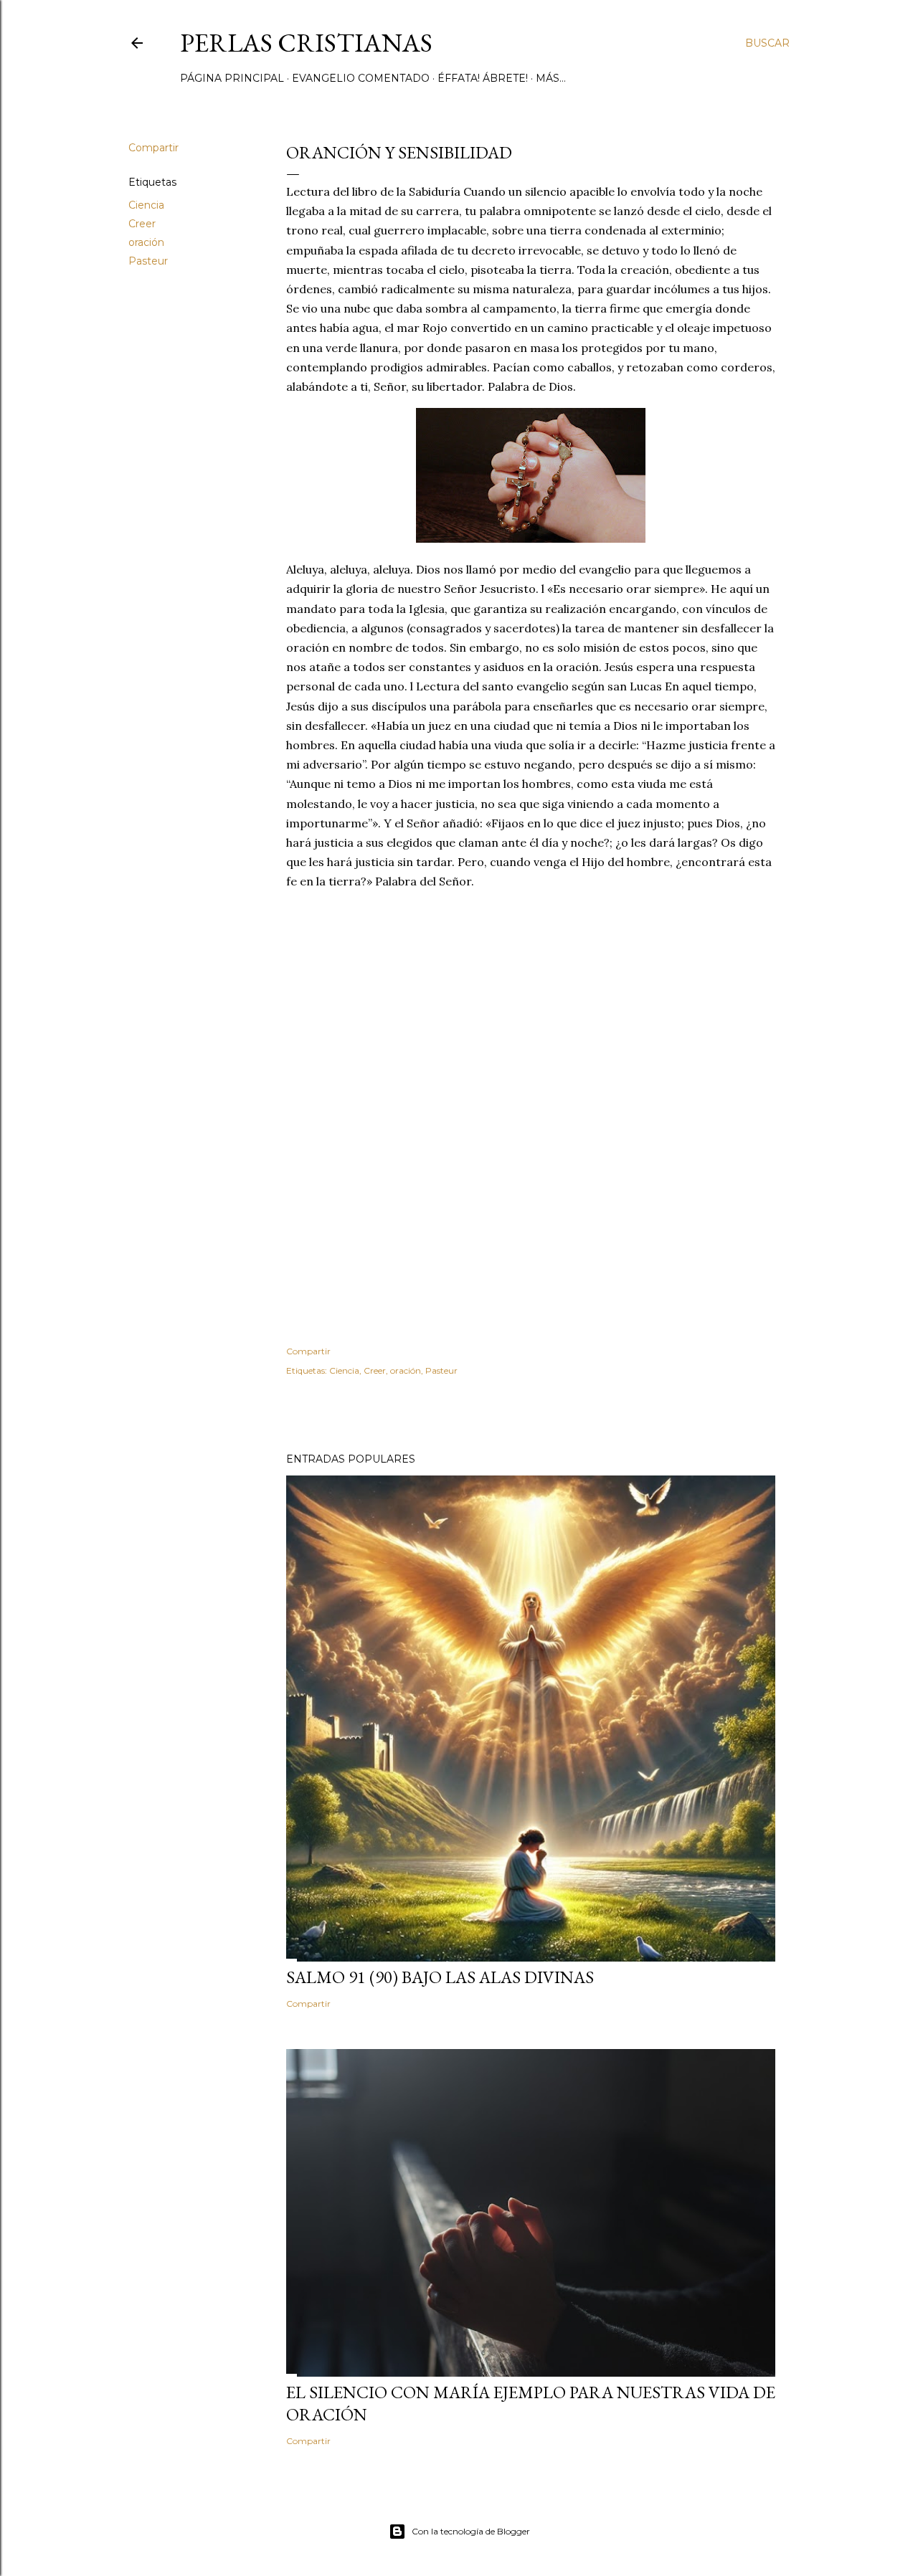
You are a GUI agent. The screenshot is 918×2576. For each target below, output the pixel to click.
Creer (142, 224)
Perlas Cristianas (306, 43)
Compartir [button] (153, 148)
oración (146, 242)
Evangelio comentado (361, 78)
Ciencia (146, 205)
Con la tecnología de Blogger (471, 2531)
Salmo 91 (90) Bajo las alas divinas (440, 1977)
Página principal (232, 78)
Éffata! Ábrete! (483, 78)
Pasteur (148, 261)
